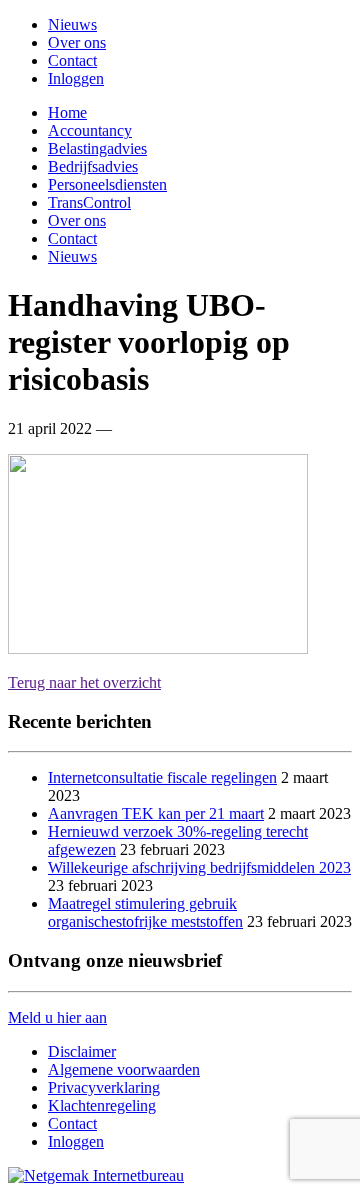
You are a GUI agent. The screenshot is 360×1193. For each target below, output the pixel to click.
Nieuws (72, 24)
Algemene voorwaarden (124, 1069)
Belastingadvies (97, 148)
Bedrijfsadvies (93, 166)
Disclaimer (82, 1051)
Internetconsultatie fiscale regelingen (162, 777)
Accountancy (90, 130)
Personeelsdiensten (107, 184)
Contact (72, 60)
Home (67, 112)
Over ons (77, 42)
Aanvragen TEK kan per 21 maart (156, 813)
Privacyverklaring (104, 1087)
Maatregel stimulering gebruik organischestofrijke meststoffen (145, 912)
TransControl (89, 202)
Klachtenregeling (102, 1105)
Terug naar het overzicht (84, 682)
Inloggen (76, 78)
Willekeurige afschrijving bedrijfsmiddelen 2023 (199, 867)
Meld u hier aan (57, 1017)
